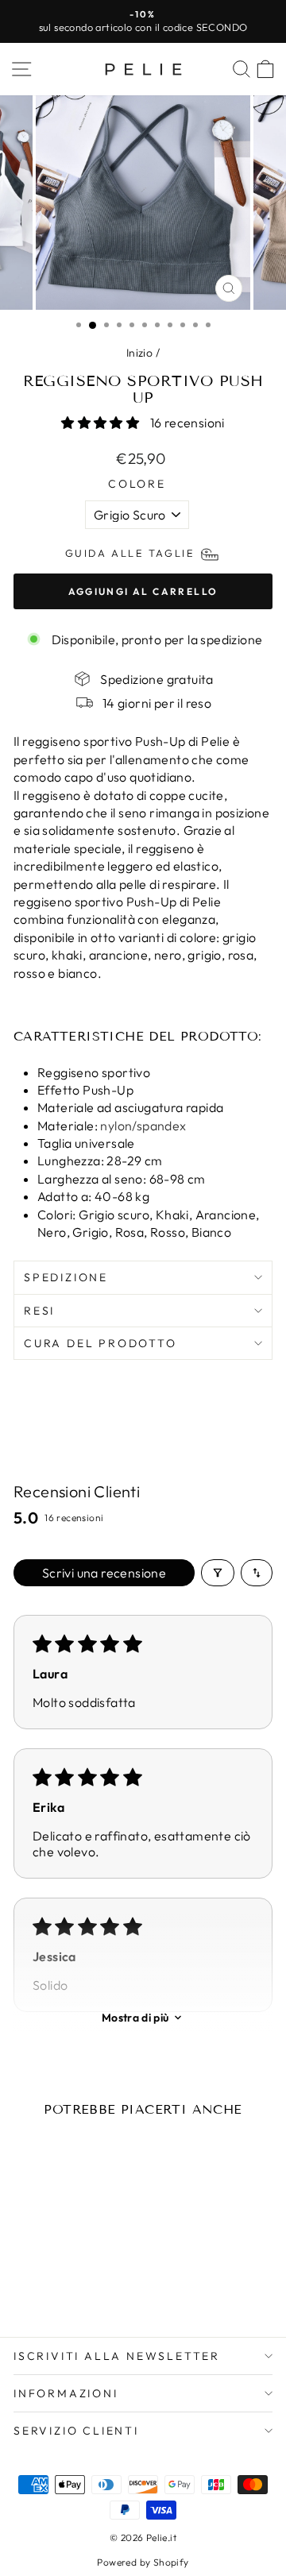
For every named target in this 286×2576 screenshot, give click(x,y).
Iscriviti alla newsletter (117, 2356)
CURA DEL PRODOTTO (100, 1343)
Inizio (139, 353)
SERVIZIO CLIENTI (76, 2431)
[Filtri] (218, 1573)
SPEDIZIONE (66, 1277)
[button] (101, 423)
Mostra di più (135, 2018)
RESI (39, 1311)
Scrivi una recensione (104, 1573)
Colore (137, 484)
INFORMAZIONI (66, 2393)
